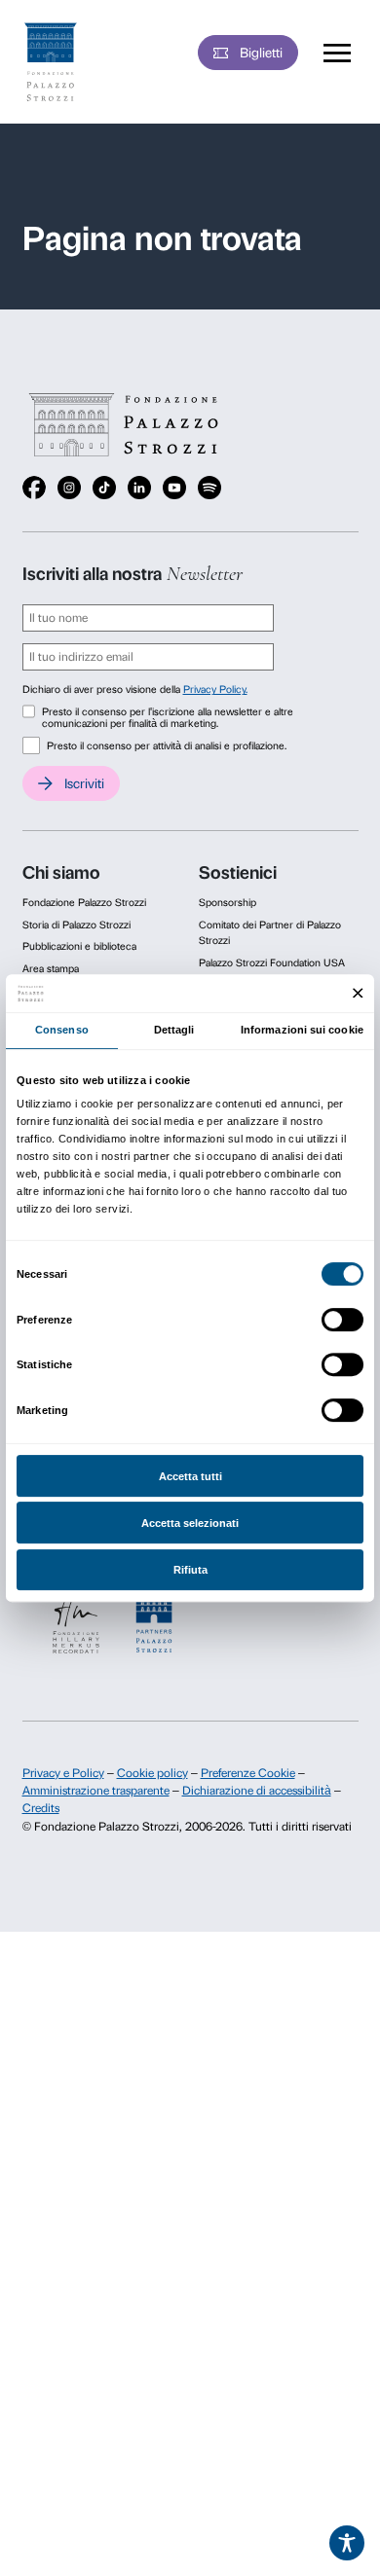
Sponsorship (228, 903)
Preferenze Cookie (248, 1773)
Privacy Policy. (215, 689)
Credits (41, 1808)
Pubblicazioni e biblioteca (79, 946)
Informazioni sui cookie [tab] (302, 1030)
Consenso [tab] (62, 1030)
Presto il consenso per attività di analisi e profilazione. (167, 746)
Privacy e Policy (63, 1773)
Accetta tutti (190, 1476)
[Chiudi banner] (358, 993)
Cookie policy (152, 1773)
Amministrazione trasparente (96, 1791)
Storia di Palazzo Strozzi (76, 925)
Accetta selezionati (190, 1523)
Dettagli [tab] (174, 1030)
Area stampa (51, 969)
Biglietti (261, 53)
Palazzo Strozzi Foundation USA (272, 963)
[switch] (342, 1320)
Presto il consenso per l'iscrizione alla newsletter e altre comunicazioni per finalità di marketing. (168, 718)
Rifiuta (190, 1570)
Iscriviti (84, 783)
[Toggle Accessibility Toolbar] (347, 2543)
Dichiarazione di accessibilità (257, 1791)
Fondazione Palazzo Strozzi (84, 903)
